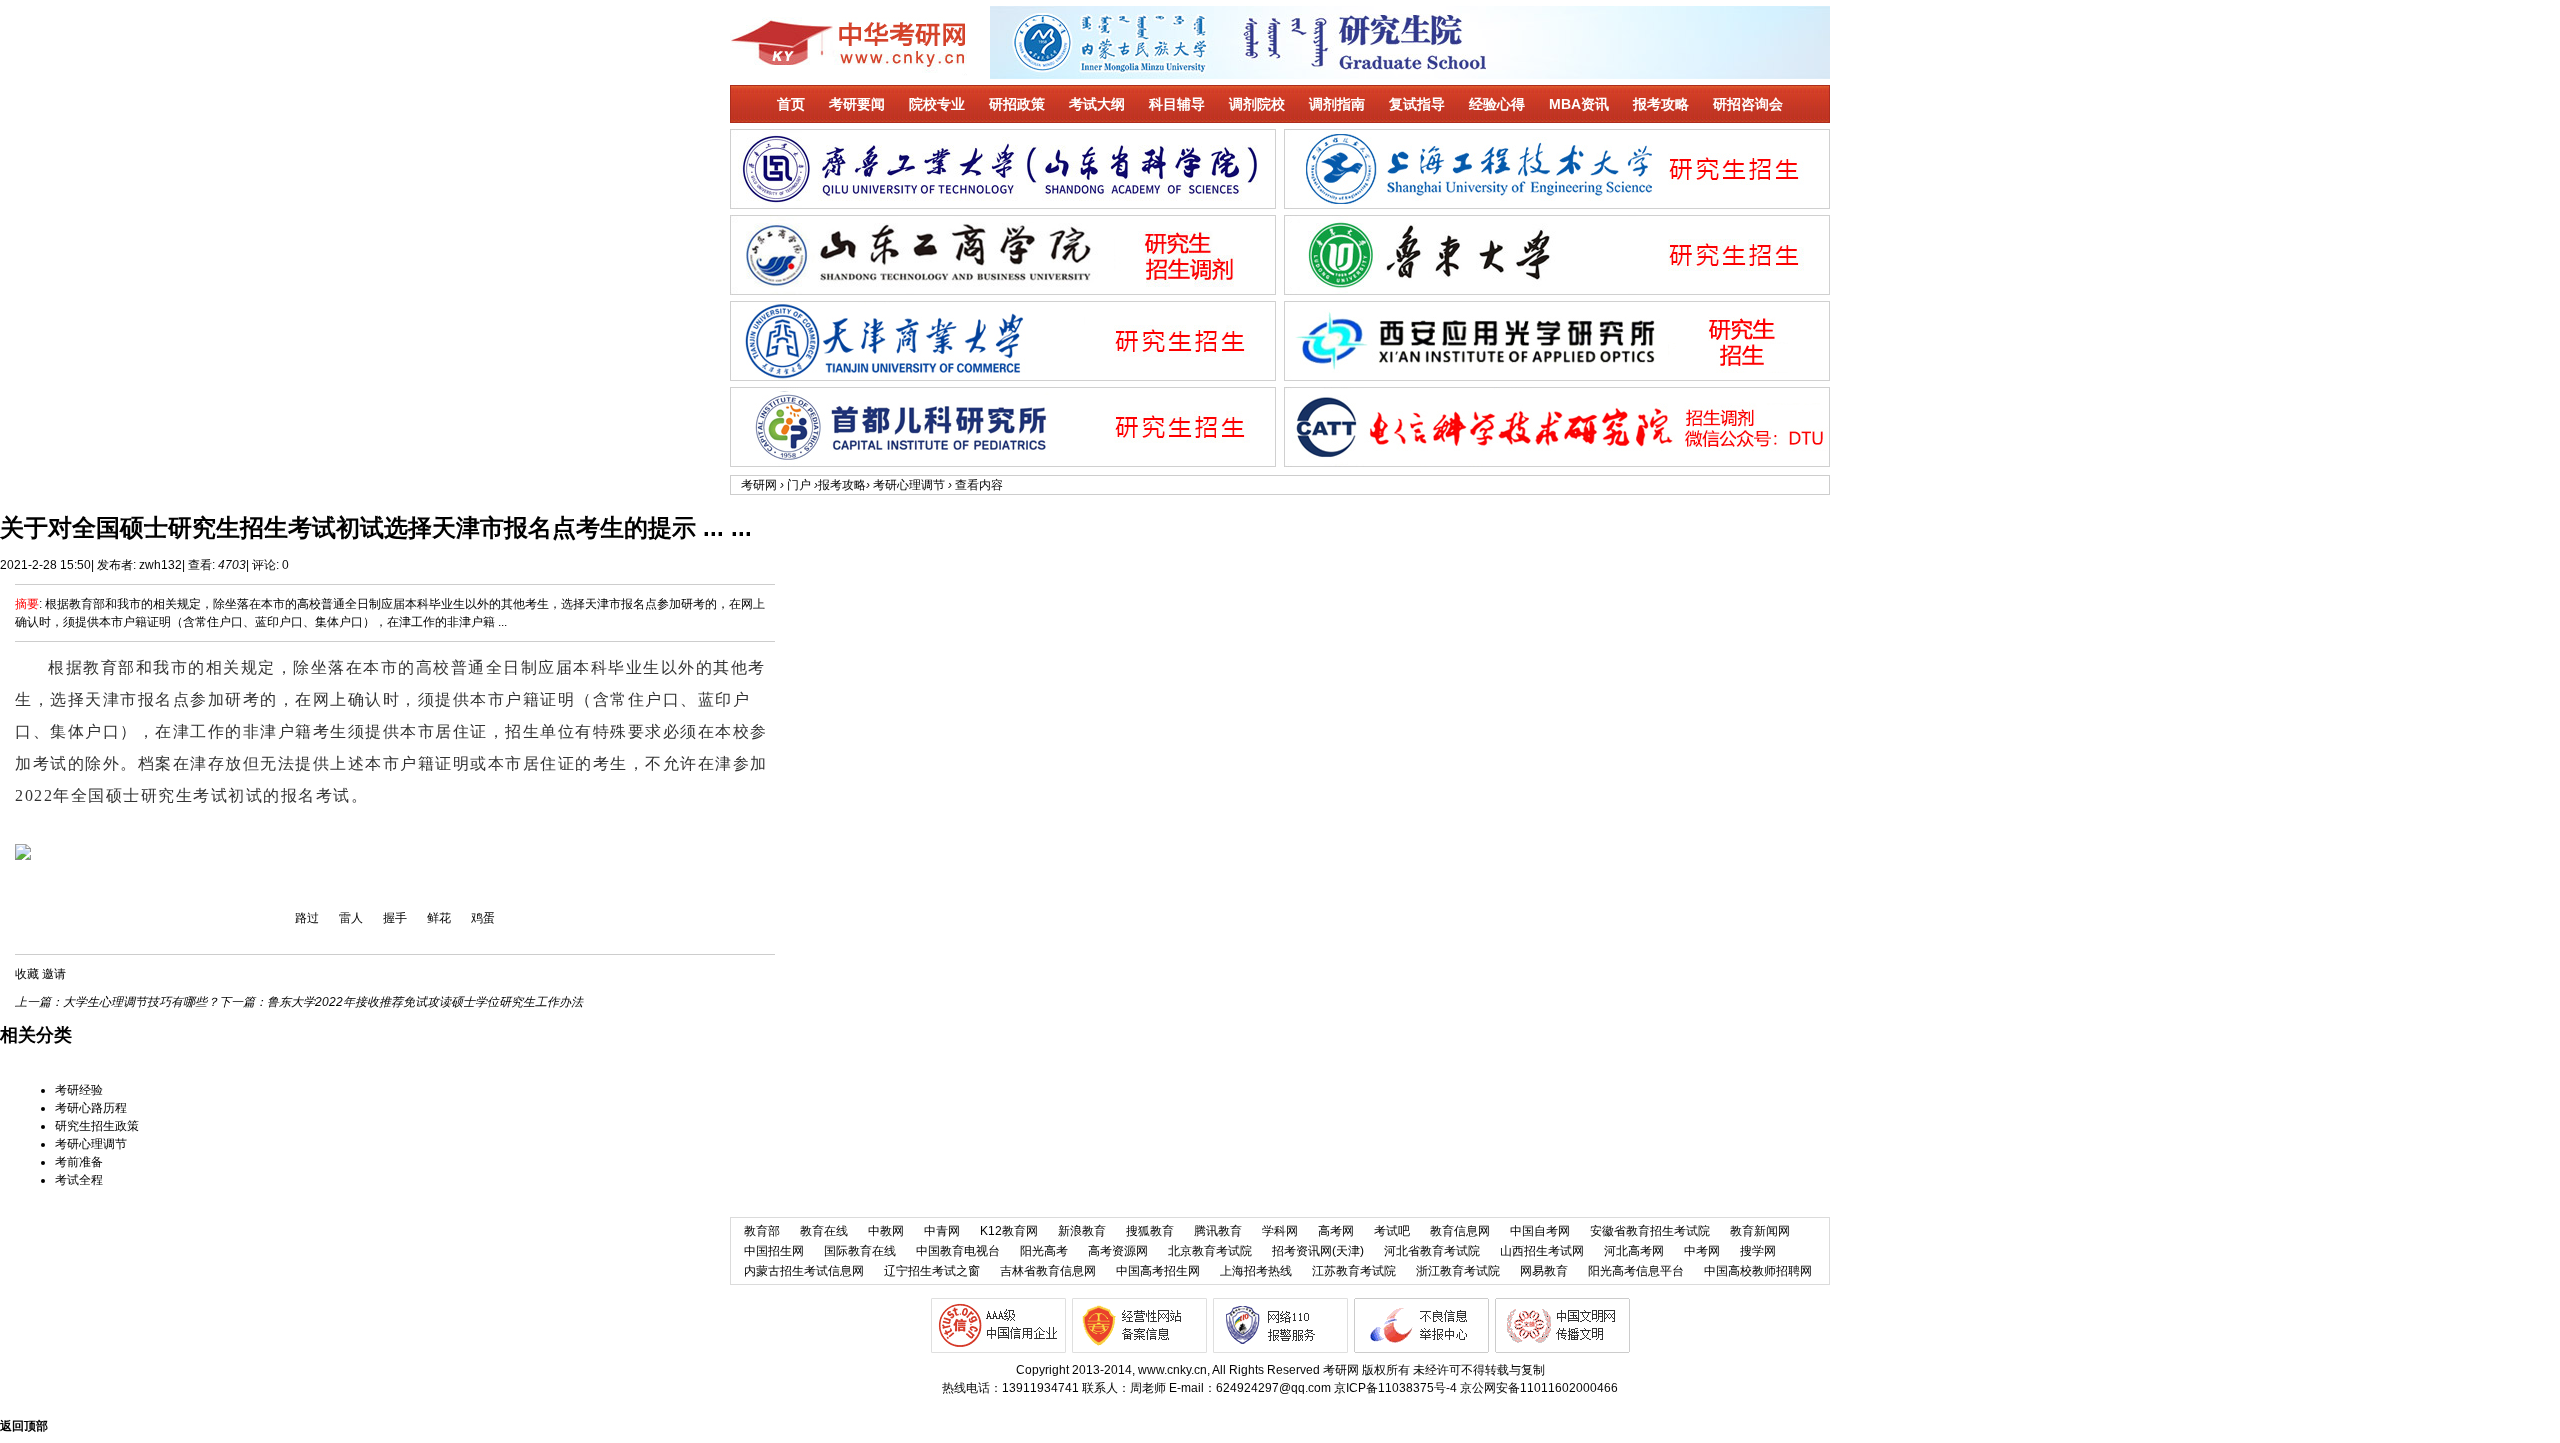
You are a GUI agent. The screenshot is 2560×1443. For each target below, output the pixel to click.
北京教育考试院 (1210, 1251)
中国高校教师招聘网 (1758, 1271)
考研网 (759, 485)
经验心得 (1497, 104)
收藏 (27, 974)
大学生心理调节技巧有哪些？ (141, 1002)
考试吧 (1392, 1231)
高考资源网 (1118, 1251)
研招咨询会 (1748, 104)
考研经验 (79, 1090)
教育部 (762, 1231)
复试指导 (1417, 104)
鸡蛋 (483, 918)
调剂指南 (1337, 104)
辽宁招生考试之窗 (932, 1271)
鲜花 (439, 918)
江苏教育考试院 (1354, 1271)
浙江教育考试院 (1458, 1271)
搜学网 (1758, 1251)
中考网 (1702, 1251)
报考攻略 (1661, 104)
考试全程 (79, 1180)
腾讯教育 (1218, 1231)
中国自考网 (1540, 1231)
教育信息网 (1460, 1231)
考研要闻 (857, 104)
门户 (799, 485)
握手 (395, 918)
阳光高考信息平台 (1636, 1271)
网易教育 (1544, 1271)
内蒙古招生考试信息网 (804, 1271)
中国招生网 (774, 1251)
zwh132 (160, 565)
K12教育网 (1009, 1231)
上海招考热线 (1256, 1271)
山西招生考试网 (1542, 1251)
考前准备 (79, 1162)
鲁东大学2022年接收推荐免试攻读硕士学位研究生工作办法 (425, 1002)
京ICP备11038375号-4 (1395, 1388)
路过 (307, 918)
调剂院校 (1257, 104)
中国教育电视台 (958, 1251)
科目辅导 (1177, 104)
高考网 (1336, 1231)
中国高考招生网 (1158, 1271)
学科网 (1280, 1231)
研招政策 (1017, 104)
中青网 (942, 1231)
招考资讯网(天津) (1318, 1251)
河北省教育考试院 (1432, 1251)
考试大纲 (1097, 104)
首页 (791, 104)
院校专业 (937, 104)
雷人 (351, 918)
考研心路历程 (91, 1108)
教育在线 (824, 1231)
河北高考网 (1634, 1251)
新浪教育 (1082, 1231)
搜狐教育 (1150, 1231)
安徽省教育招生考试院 (1650, 1231)
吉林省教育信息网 (1048, 1271)
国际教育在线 (860, 1251)
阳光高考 (1044, 1251)
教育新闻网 (1760, 1231)
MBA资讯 (1579, 104)
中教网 (886, 1231)
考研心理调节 (909, 485)
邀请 (54, 974)
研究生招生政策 (97, 1126)
